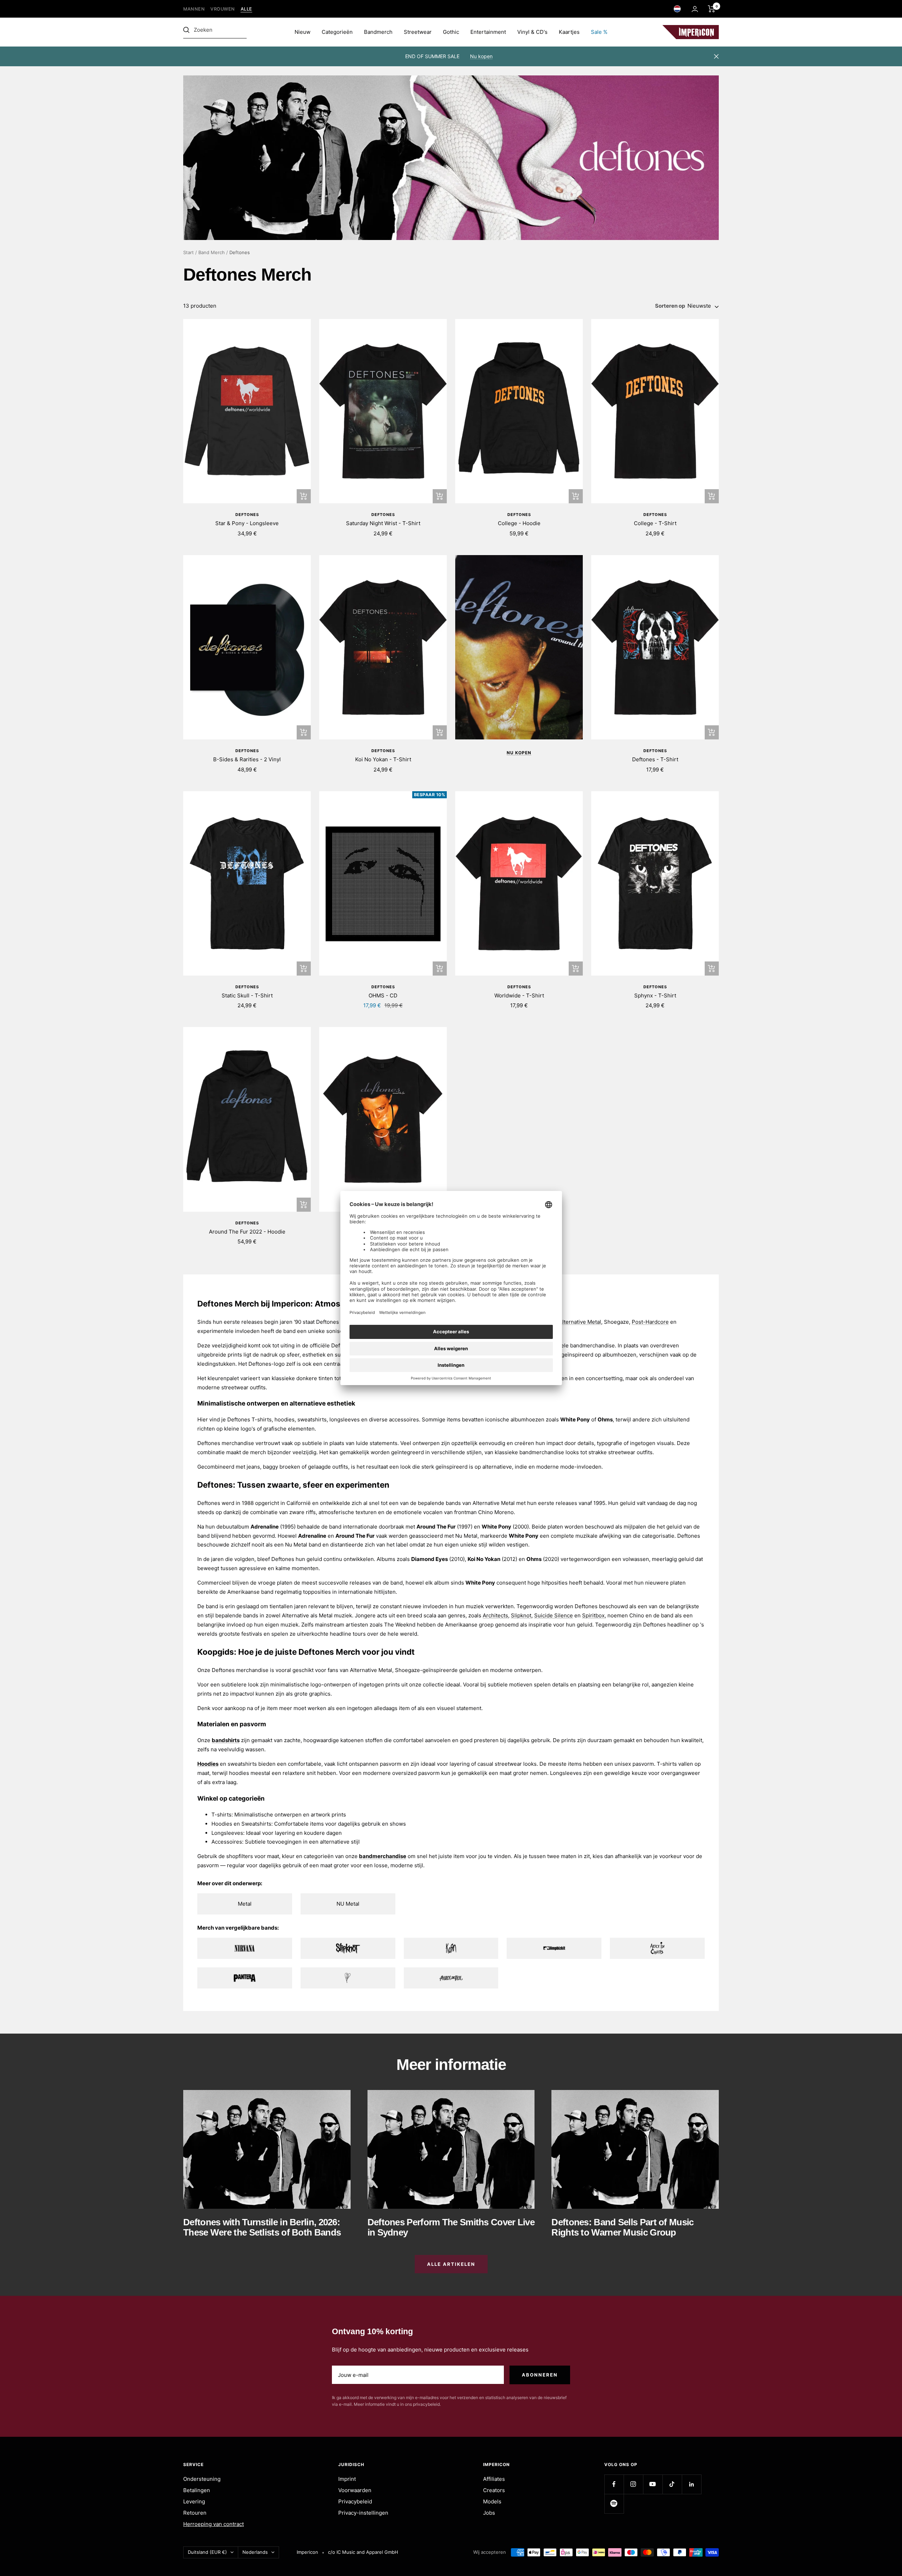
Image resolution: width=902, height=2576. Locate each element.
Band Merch (212, 252)
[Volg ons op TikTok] (672, 2484)
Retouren (195, 2513)
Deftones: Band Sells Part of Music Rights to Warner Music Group (622, 2227)
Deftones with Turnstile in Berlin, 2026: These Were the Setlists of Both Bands (262, 2227)
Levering (194, 2501)
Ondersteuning (202, 2479)
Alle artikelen (451, 2264)
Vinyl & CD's (532, 32)
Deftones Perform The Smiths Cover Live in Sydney (451, 2227)
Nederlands (255, 2552)
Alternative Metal (580, 1322)
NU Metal (348, 1904)
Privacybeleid (355, 2501)
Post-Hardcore (650, 1322)
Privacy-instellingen (363, 2513)
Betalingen (197, 2490)
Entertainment (488, 32)
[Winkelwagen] (712, 9)
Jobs (489, 2513)
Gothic (451, 32)
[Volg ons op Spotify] (614, 2504)
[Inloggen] (695, 9)
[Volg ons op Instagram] (633, 2484)
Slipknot (521, 1615)
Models (492, 2501)
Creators (494, 2490)
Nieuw (302, 32)
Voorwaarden (355, 2490)
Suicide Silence (554, 1615)
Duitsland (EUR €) (207, 2552)
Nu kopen (481, 56)
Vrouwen (223, 9)
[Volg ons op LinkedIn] (691, 2484)
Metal (245, 1904)
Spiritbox (593, 1615)
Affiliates (494, 2479)
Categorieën (337, 32)
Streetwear (418, 32)
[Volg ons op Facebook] (614, 2484)
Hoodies (208, 1764)
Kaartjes (569, 32)
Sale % (599, 32)
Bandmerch (378, 32)
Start (189, 252)
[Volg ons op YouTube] (653, 2484)
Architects (495, 1615)
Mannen (194, 9)
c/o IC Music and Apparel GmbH (363, 2552)
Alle (246, 9)
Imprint (347, 2479)
